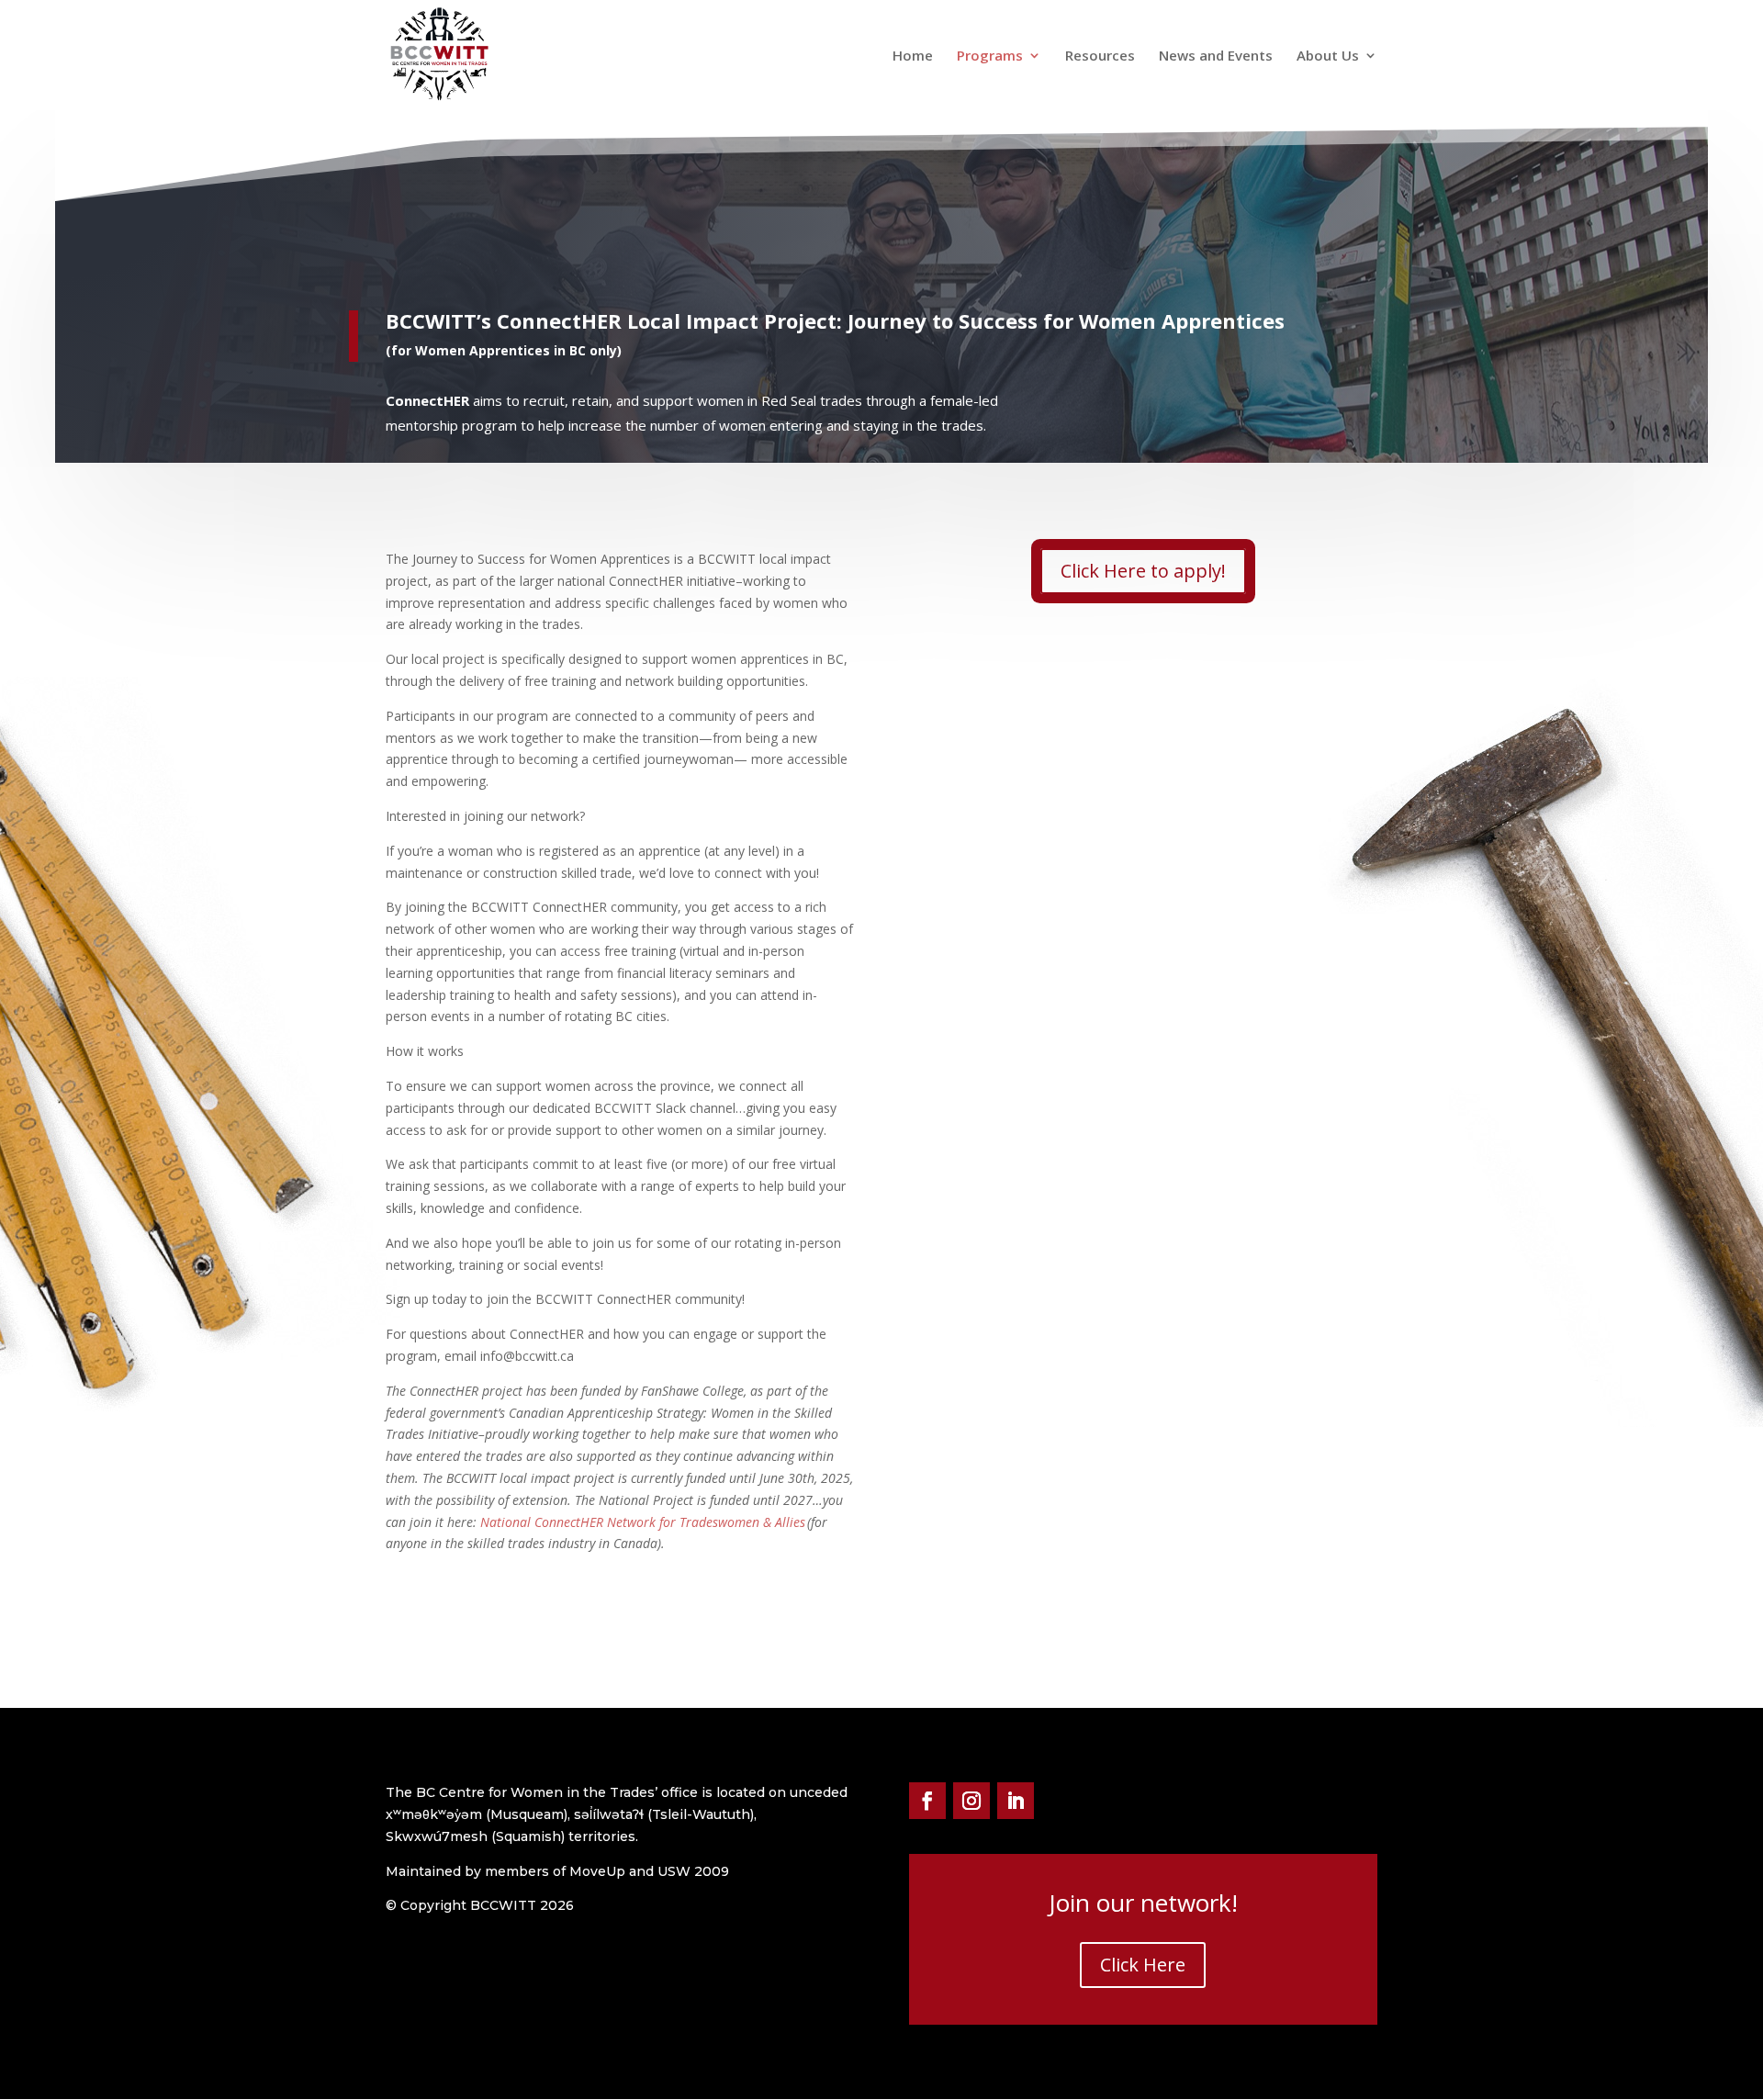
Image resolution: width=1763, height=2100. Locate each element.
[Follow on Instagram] (971, 1801)
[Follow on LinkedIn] (1016, 1801)
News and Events (1216, 56)
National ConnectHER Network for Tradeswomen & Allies (643, 1522)
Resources (1100, 56)
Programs (990, 56)
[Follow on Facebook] (927, 1801)
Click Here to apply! (1143, 571)
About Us (1328, 56)
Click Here (1143, 1965)
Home (913, 56)
